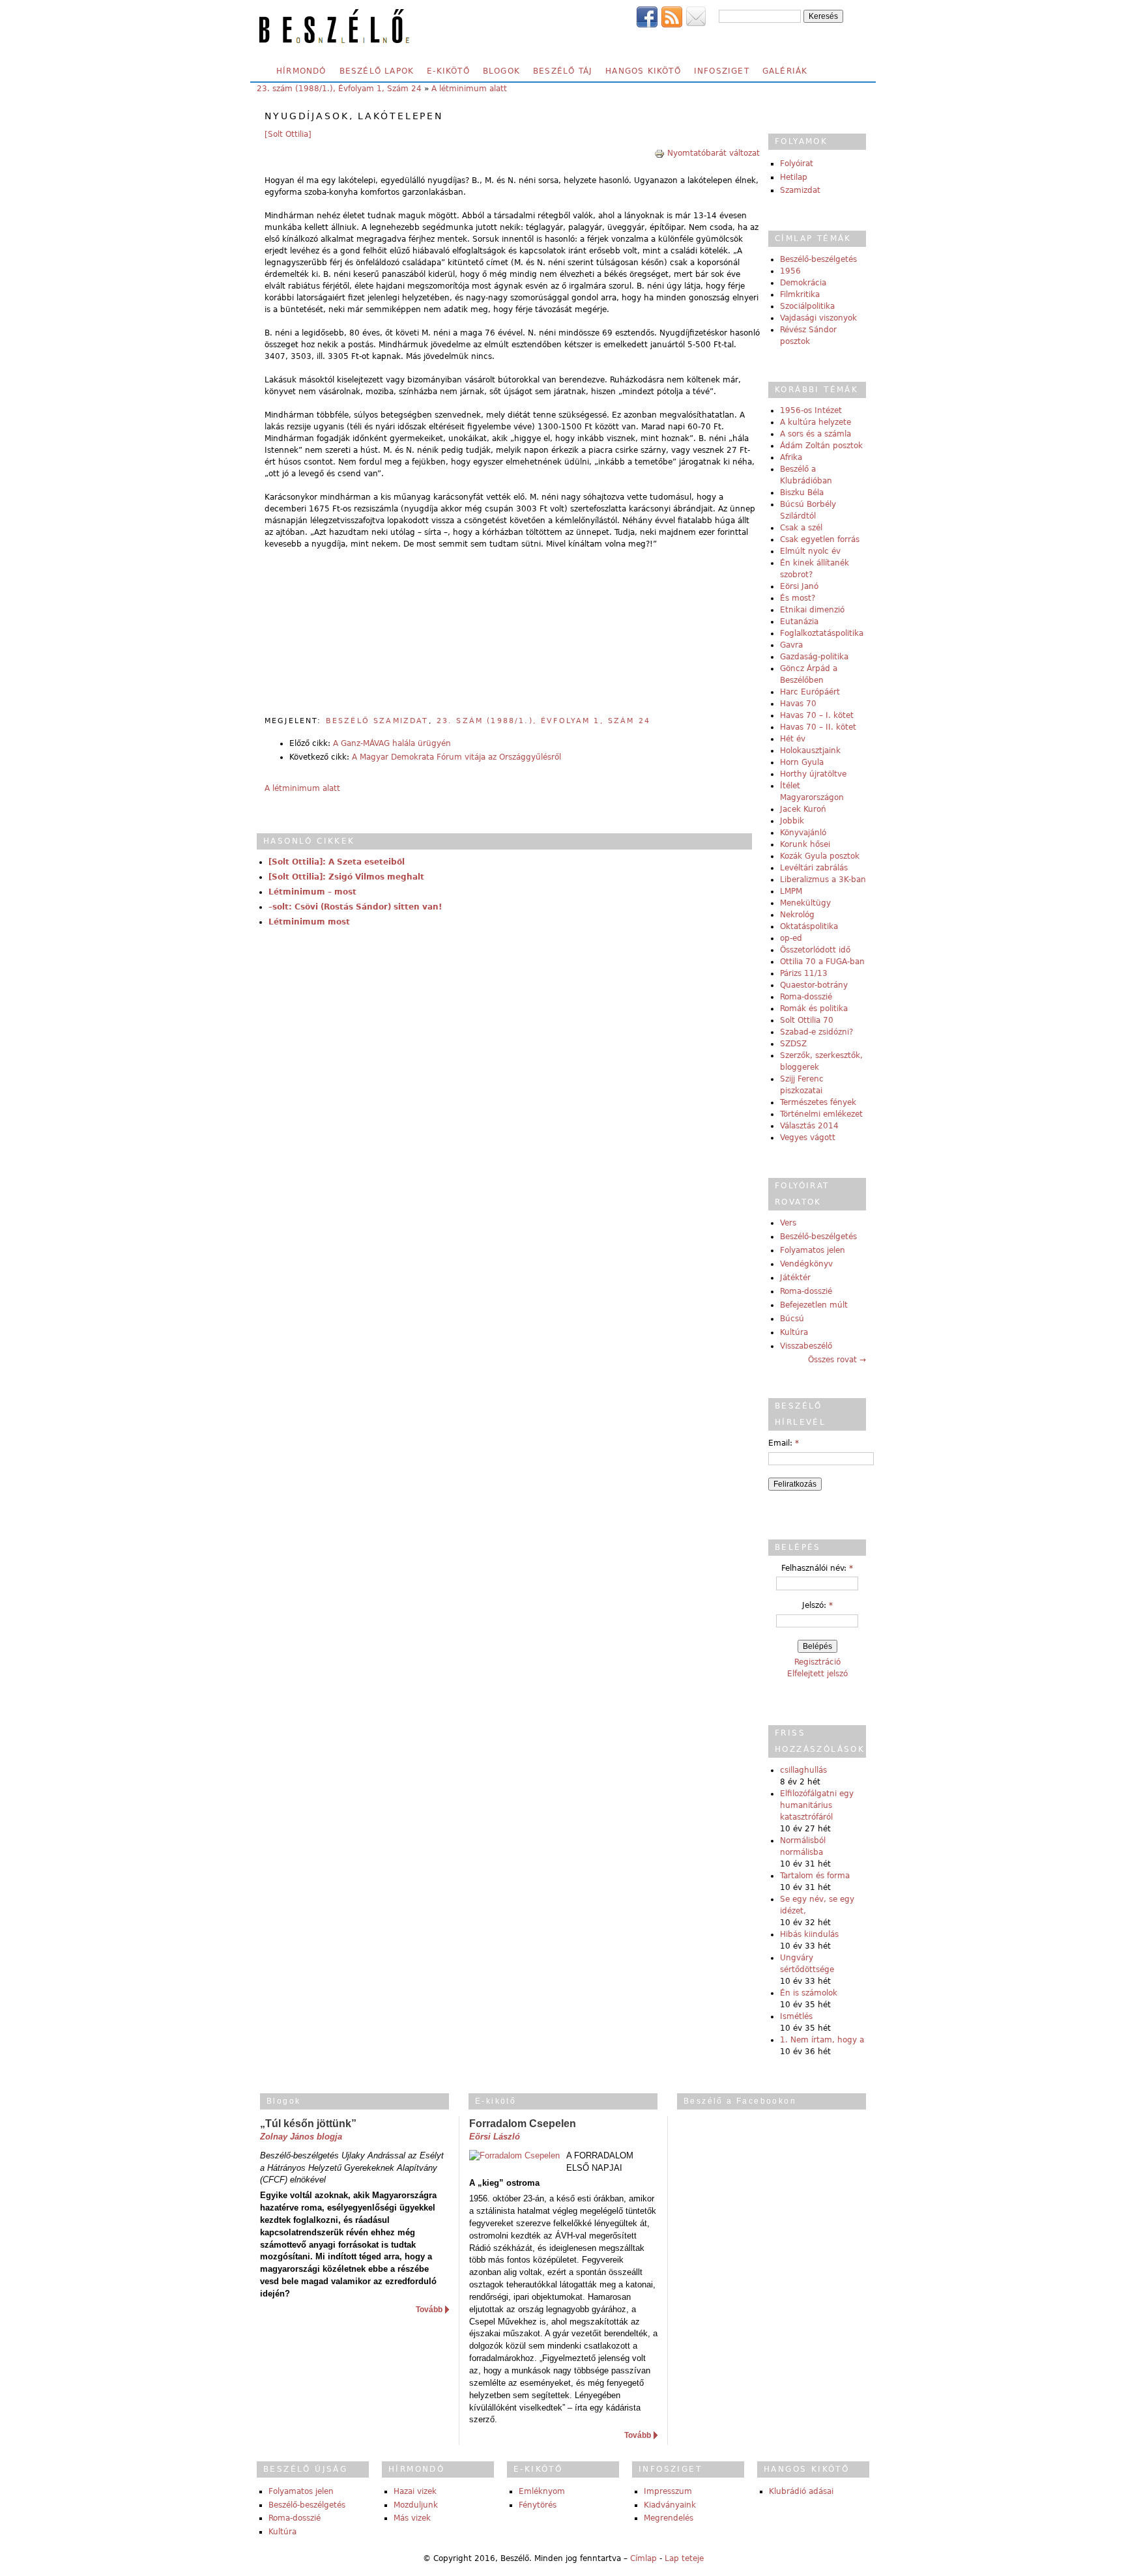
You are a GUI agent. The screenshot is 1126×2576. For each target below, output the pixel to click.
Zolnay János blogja (301, 2137)
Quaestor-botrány (814, 985)
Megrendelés (669, 2518)
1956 (790, 271)
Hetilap (794, 177)
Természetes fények (818, 1102)
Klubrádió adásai (801, 2491)
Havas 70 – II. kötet (818, 727)
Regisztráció (817, 1662)
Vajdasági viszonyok (818, 318)
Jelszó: (817, 1605)
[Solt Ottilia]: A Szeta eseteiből (337, 862)
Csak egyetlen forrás (820, 539)
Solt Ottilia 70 (807, 1020)
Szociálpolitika (807, 306)
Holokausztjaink (810, 751)
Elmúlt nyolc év (810, 551)
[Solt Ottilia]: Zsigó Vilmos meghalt (346, 877)
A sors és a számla (816, 434)
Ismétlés (796, 2016)
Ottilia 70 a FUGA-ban (822, 962)
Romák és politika (814, 1009)
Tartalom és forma (815, 1876)
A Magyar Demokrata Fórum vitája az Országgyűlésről (456, 757)
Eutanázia (799, 622)
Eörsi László (495, 2137)
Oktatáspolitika (809, 926)
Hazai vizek (415, 2491)
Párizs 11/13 (804, 973)
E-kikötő (448, 71)
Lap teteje (684, 2558)
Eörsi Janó (799, 586)
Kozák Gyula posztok (820, 856)
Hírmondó (301, 71)
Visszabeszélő (806, 1346)
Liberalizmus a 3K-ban (823, 880)
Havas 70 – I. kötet (817, 715)
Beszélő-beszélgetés (818, 259)
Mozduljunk (416, 2505)
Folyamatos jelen (813, 1250)
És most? (798, 598)
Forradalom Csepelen (523, 2124)
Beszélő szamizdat (377, 721)
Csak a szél (801, 528)
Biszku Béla (802, 493)
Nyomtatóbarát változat (714, 153)
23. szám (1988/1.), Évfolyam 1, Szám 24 (339, 89)
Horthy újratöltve (813, 774)
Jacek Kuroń (803, 809)
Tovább (429, 2310)
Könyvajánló (803, 833)
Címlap (643, 2558)
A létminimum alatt (469, 89)
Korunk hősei (805, 844)
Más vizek (412, 2518)
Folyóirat (797, 164)
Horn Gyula (802, 762)
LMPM (791, 891)
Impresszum (668, 2491)
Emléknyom (542, 2491)
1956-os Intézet (811, 410)
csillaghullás (803, 1770)
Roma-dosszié (806, 997)
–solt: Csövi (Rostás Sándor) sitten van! (355, 907)
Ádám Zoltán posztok (821, 446)
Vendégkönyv (806, 1264)
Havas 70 (798, 704)
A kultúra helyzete (816, 422)
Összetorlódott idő (815, 950)
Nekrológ (797, 915)
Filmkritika (800, 294)
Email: (784, 1443)
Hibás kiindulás (809, 1934)
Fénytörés (538, 2505)
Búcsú (792, 1319)
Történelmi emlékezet (821, 1114)
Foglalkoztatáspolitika (822, 633)
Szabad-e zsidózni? (816, 1032)
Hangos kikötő (643, 71)
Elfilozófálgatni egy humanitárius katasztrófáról (817, 1805)
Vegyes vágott (808, 1138)
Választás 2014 (809, 1126)
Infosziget (722, 71)
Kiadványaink (670, 2505)
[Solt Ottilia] (288, 134)
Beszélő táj (563, 71)
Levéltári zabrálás (814, 868)
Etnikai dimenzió (812, 610)
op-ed (791, 938)
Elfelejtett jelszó (817, 1674)
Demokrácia (803, 283)
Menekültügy (805, 903)
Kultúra (794, 1332)
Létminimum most (309, 922)
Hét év (793, 739)
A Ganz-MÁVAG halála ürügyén (392, 743)
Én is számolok (809, 1993)
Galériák (785, 71)
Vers (788, 1223)
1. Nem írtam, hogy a (822, 2040)
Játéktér (795, 1278)
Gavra (791, 645)
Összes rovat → (837, 1360)
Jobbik (792, 821)
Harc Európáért (810, 692)
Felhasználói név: (817, 1568)
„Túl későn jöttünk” (308, 2124)
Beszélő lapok (377, 71)
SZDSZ (793, 1044)
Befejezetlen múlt (814, 1305)
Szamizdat (800, 190)
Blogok (501, 71)
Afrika (791, 457)
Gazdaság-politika (814, 657)
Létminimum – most (312, 892)
